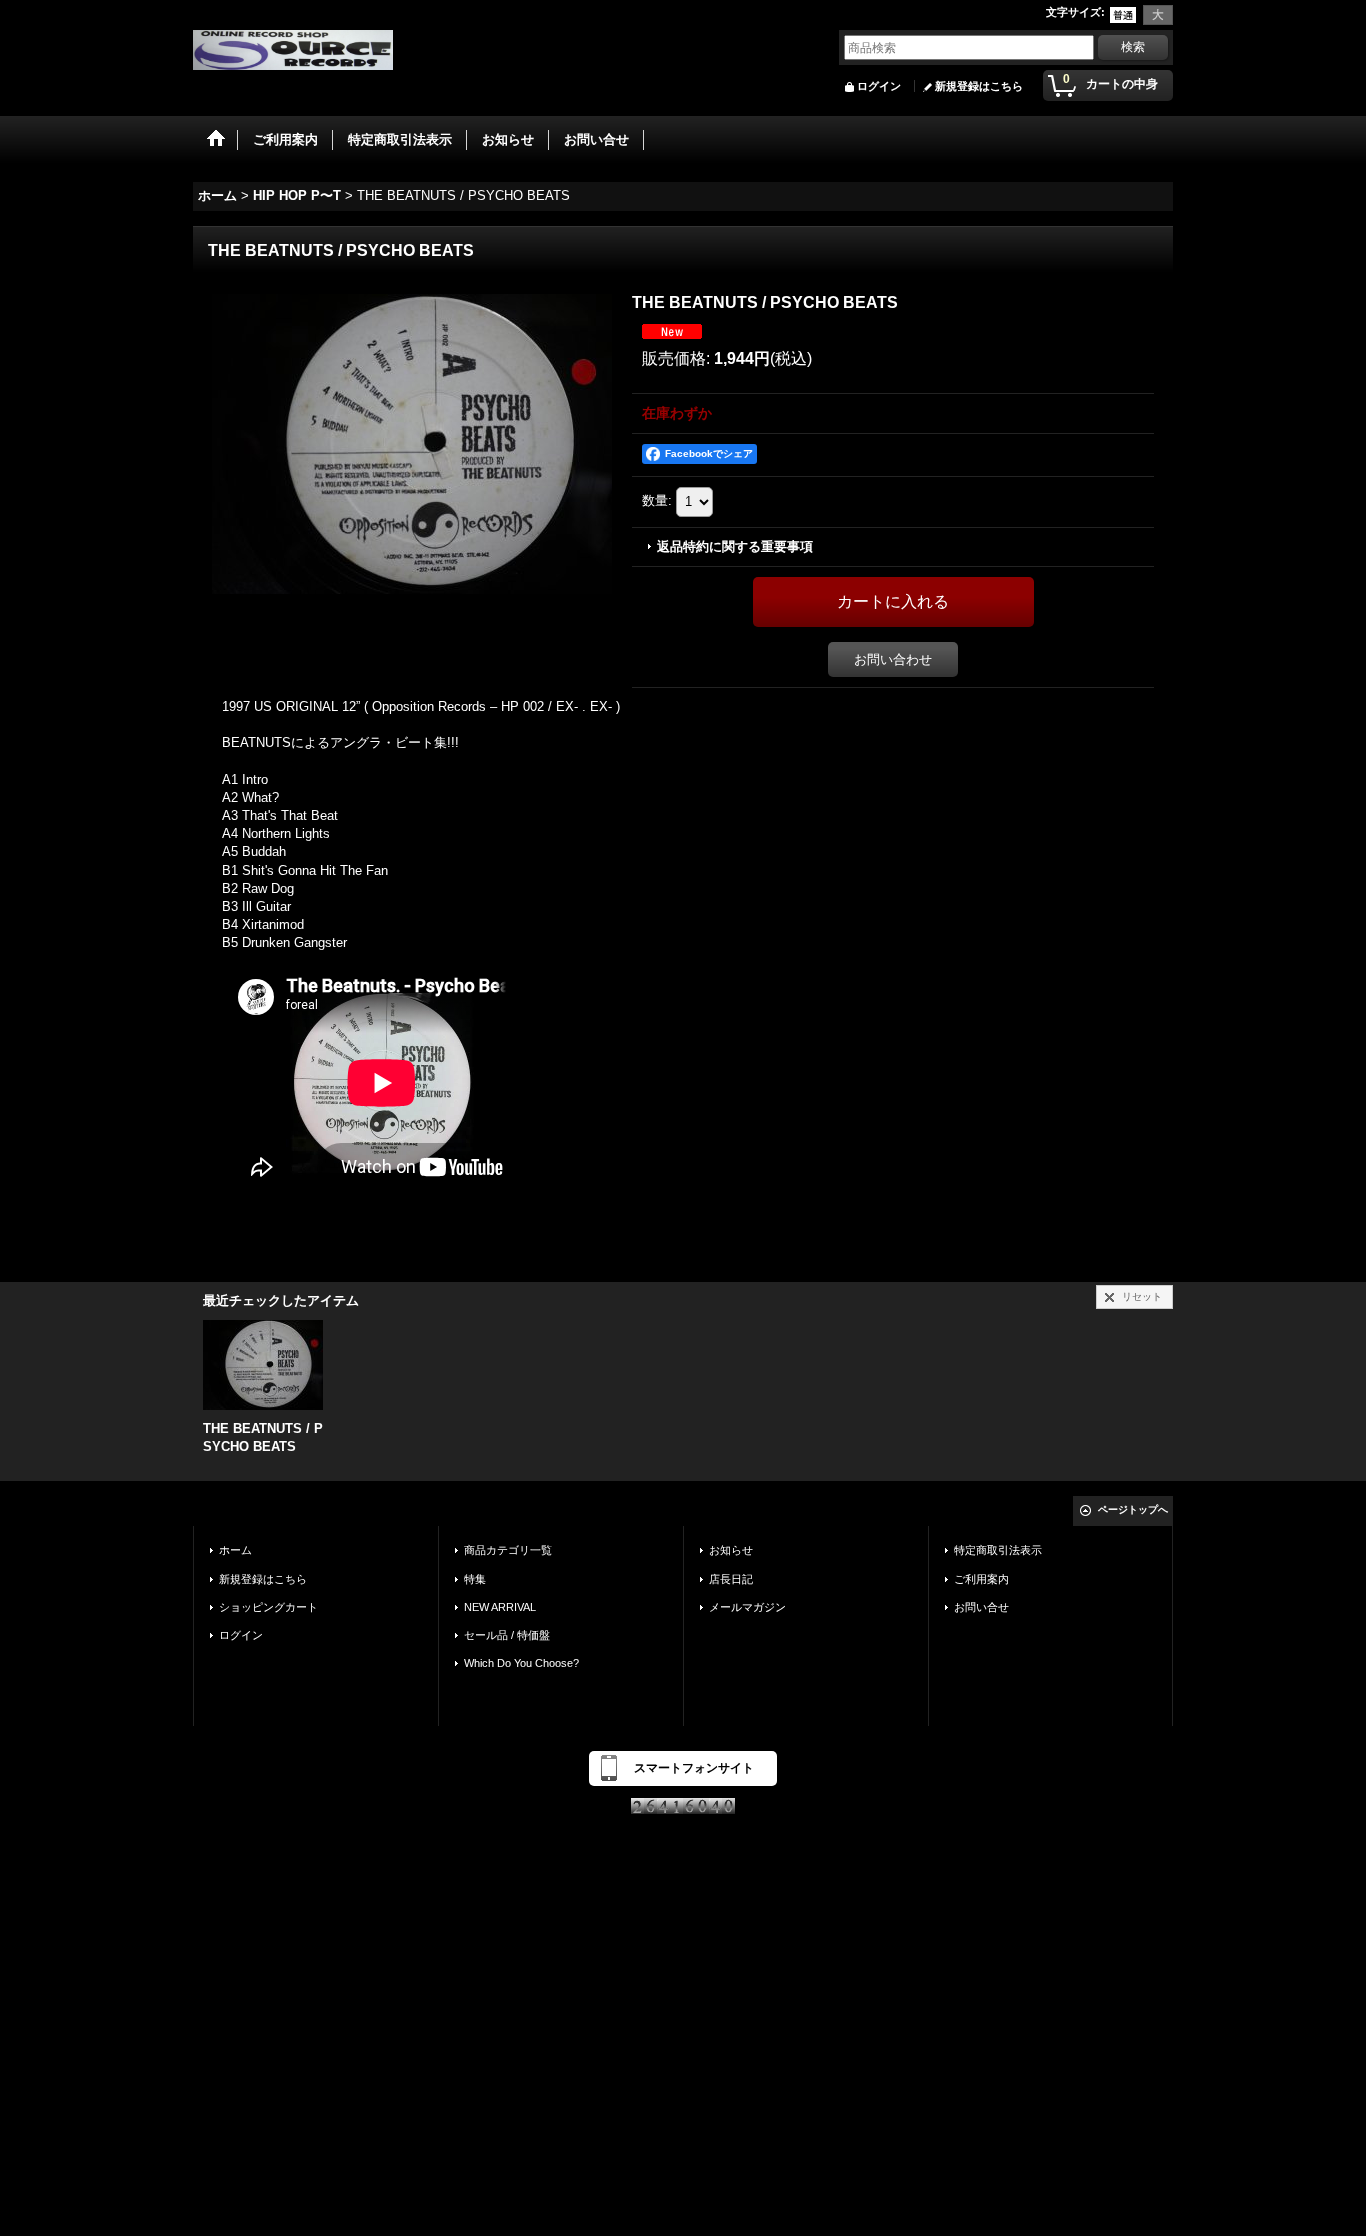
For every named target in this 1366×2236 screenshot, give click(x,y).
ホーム (235, 1550)
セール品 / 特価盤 (507, 1635)
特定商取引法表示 (998, 1550)
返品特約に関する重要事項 (735, 546)
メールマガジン (747, 1607)
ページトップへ (1133, 1509)
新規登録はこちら (979, 86)
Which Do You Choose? (521, 1663)
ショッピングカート (268, 1607)
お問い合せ (981, 1607)
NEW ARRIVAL (500, 1607)
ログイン (879, 86)
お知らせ (731, 1550)
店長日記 (731, 1579)
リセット (1142, 1296)
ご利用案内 (981, 1579)
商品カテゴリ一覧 (508, 1550)
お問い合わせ (893, 659)
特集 (475, 1579)
